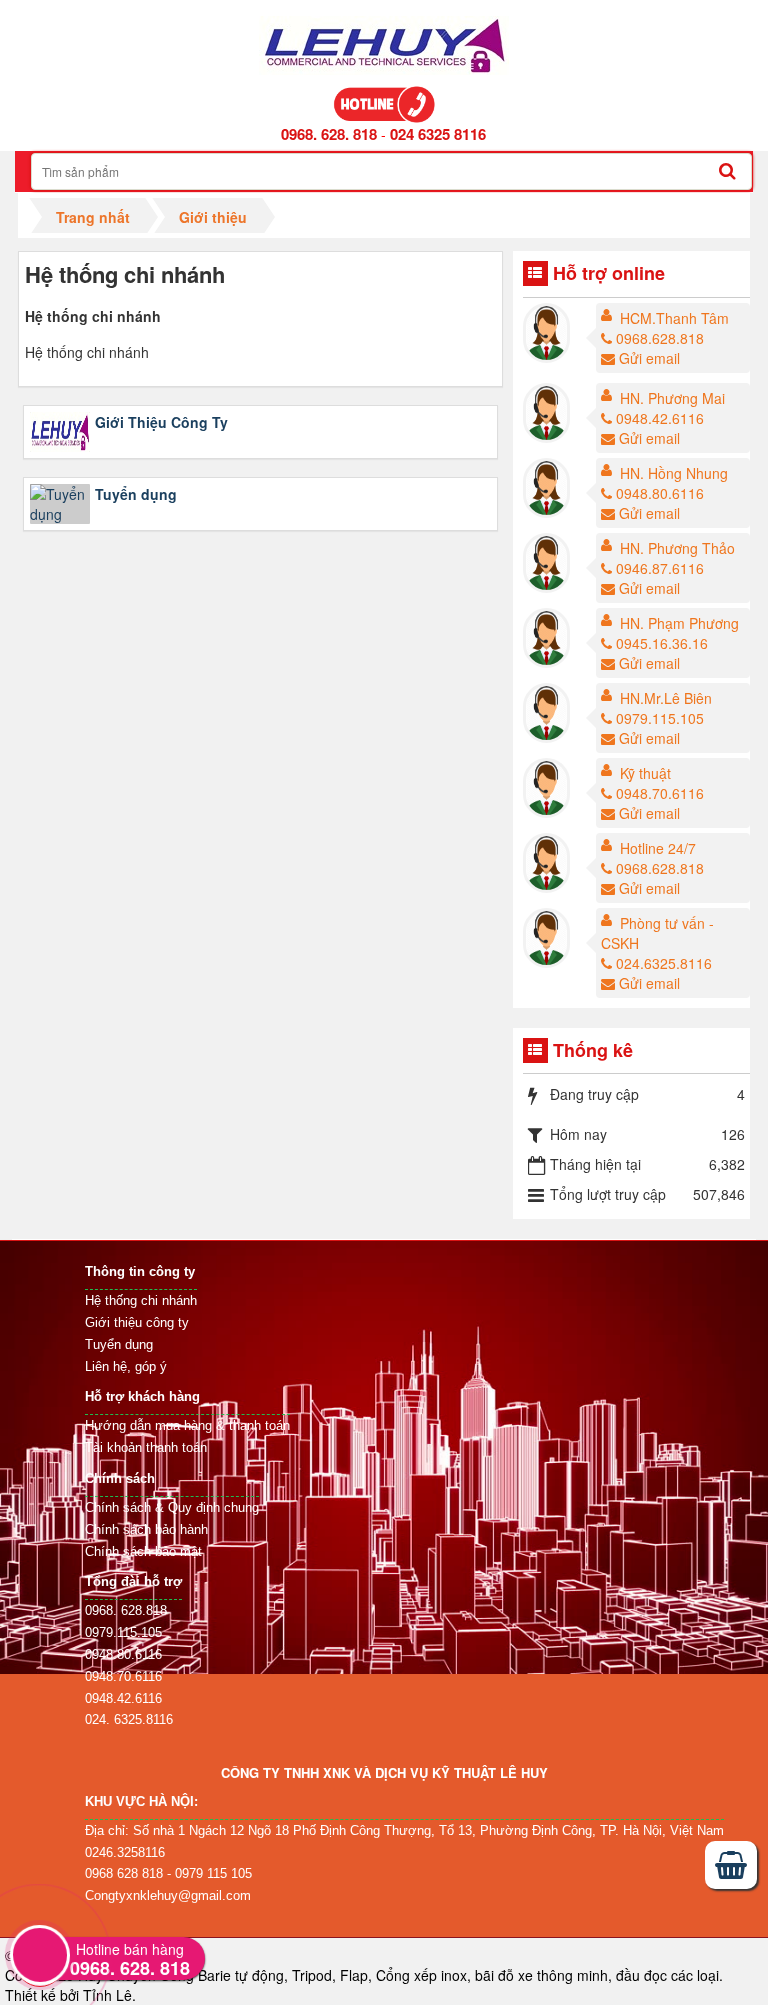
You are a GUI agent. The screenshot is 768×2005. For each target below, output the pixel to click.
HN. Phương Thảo (677, 548)
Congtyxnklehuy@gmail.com (168, 1895)
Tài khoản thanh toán (146, 1447)
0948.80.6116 (660, 493)
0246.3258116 (125, 1852)
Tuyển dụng (136, 494)
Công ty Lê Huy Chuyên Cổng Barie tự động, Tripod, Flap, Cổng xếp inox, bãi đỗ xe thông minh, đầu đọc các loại (362, 1975)
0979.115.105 (660, 718)
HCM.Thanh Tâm (674, 318)
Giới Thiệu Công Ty (161, 422)
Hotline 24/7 (658, 848)
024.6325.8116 (664, 963)
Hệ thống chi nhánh (141, 1300)
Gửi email (649, 358)
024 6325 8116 (438, 134)
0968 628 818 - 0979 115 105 (168, 1873)
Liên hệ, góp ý (126, 1366)
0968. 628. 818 (329, 134)
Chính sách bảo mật (143, 1551)
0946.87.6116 (660, 568)
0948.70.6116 (660, 793)
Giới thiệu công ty (137, 1322)
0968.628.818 (660, 338)
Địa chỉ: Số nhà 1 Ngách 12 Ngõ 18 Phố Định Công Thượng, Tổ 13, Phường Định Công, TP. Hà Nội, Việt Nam (404, 1830)
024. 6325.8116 (129, 1719)
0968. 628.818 (126, 1610)
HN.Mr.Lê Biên (666, 698)
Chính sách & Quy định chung (172, 1507)
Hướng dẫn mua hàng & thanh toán (187, 1425)
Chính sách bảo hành (146, 1529)
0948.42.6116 (660, 418)
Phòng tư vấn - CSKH (657, 933)
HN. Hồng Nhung (674, 473)
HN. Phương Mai (672, 398)
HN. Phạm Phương (679, 623)
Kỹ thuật (645, 773)
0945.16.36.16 (662, 643)
